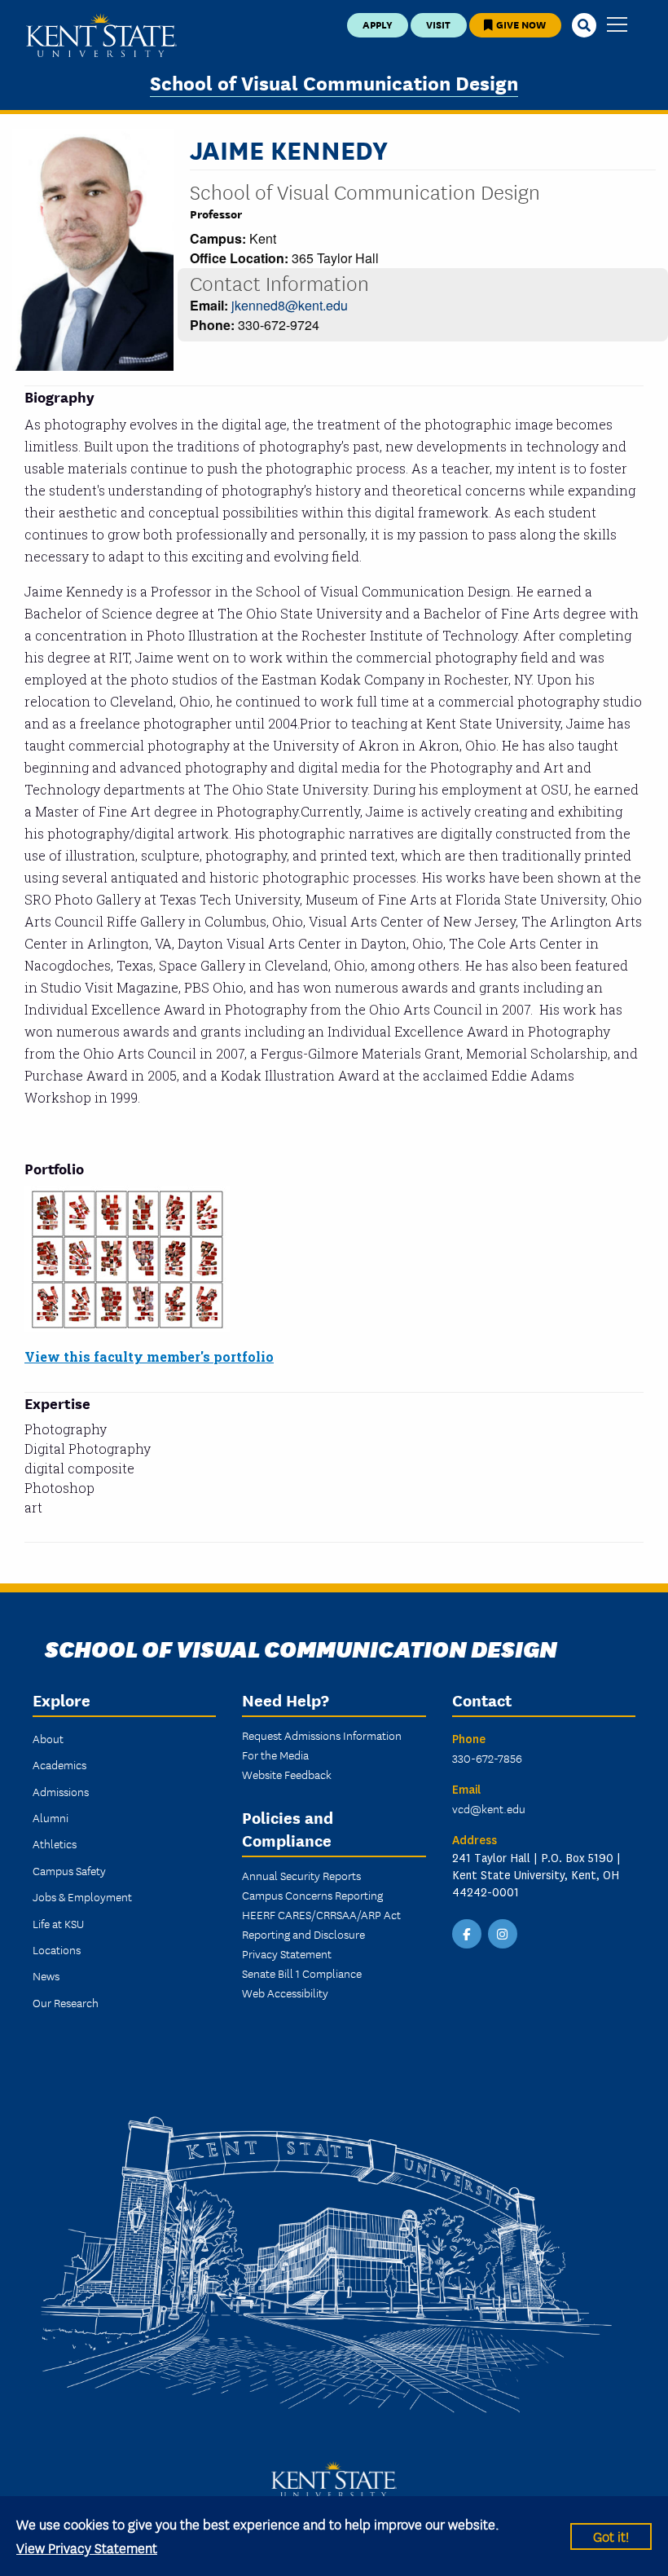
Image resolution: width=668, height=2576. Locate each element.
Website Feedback (287, 1774)
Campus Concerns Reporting (312, 1895)
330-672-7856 (487, 1758)
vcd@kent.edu (489, 1808)
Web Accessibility (285, 1993)
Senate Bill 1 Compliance (302, 1973)
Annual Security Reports (301, 1875)
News (46, 1975)
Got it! (611, 2536)
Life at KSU (58, 1923)
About (48, 1738)
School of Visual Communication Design (334, 82)
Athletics (55, 1843)
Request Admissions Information (322, 1735)
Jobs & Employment (82, 1896)
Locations (57, 1949)
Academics (59, 1764)
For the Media (275, 1755)
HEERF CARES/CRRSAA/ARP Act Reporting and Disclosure (321, 1924)
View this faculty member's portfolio (149, 1356)
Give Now (520, 24)
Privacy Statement (287, 1953)
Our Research (66, 2002)
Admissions (61, 1791)
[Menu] (617, 26)
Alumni (51, 1817)
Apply (378, 24)
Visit (438, 24)
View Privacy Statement (87, 2547)
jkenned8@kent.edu (290, 305)
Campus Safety (69, 1870)
